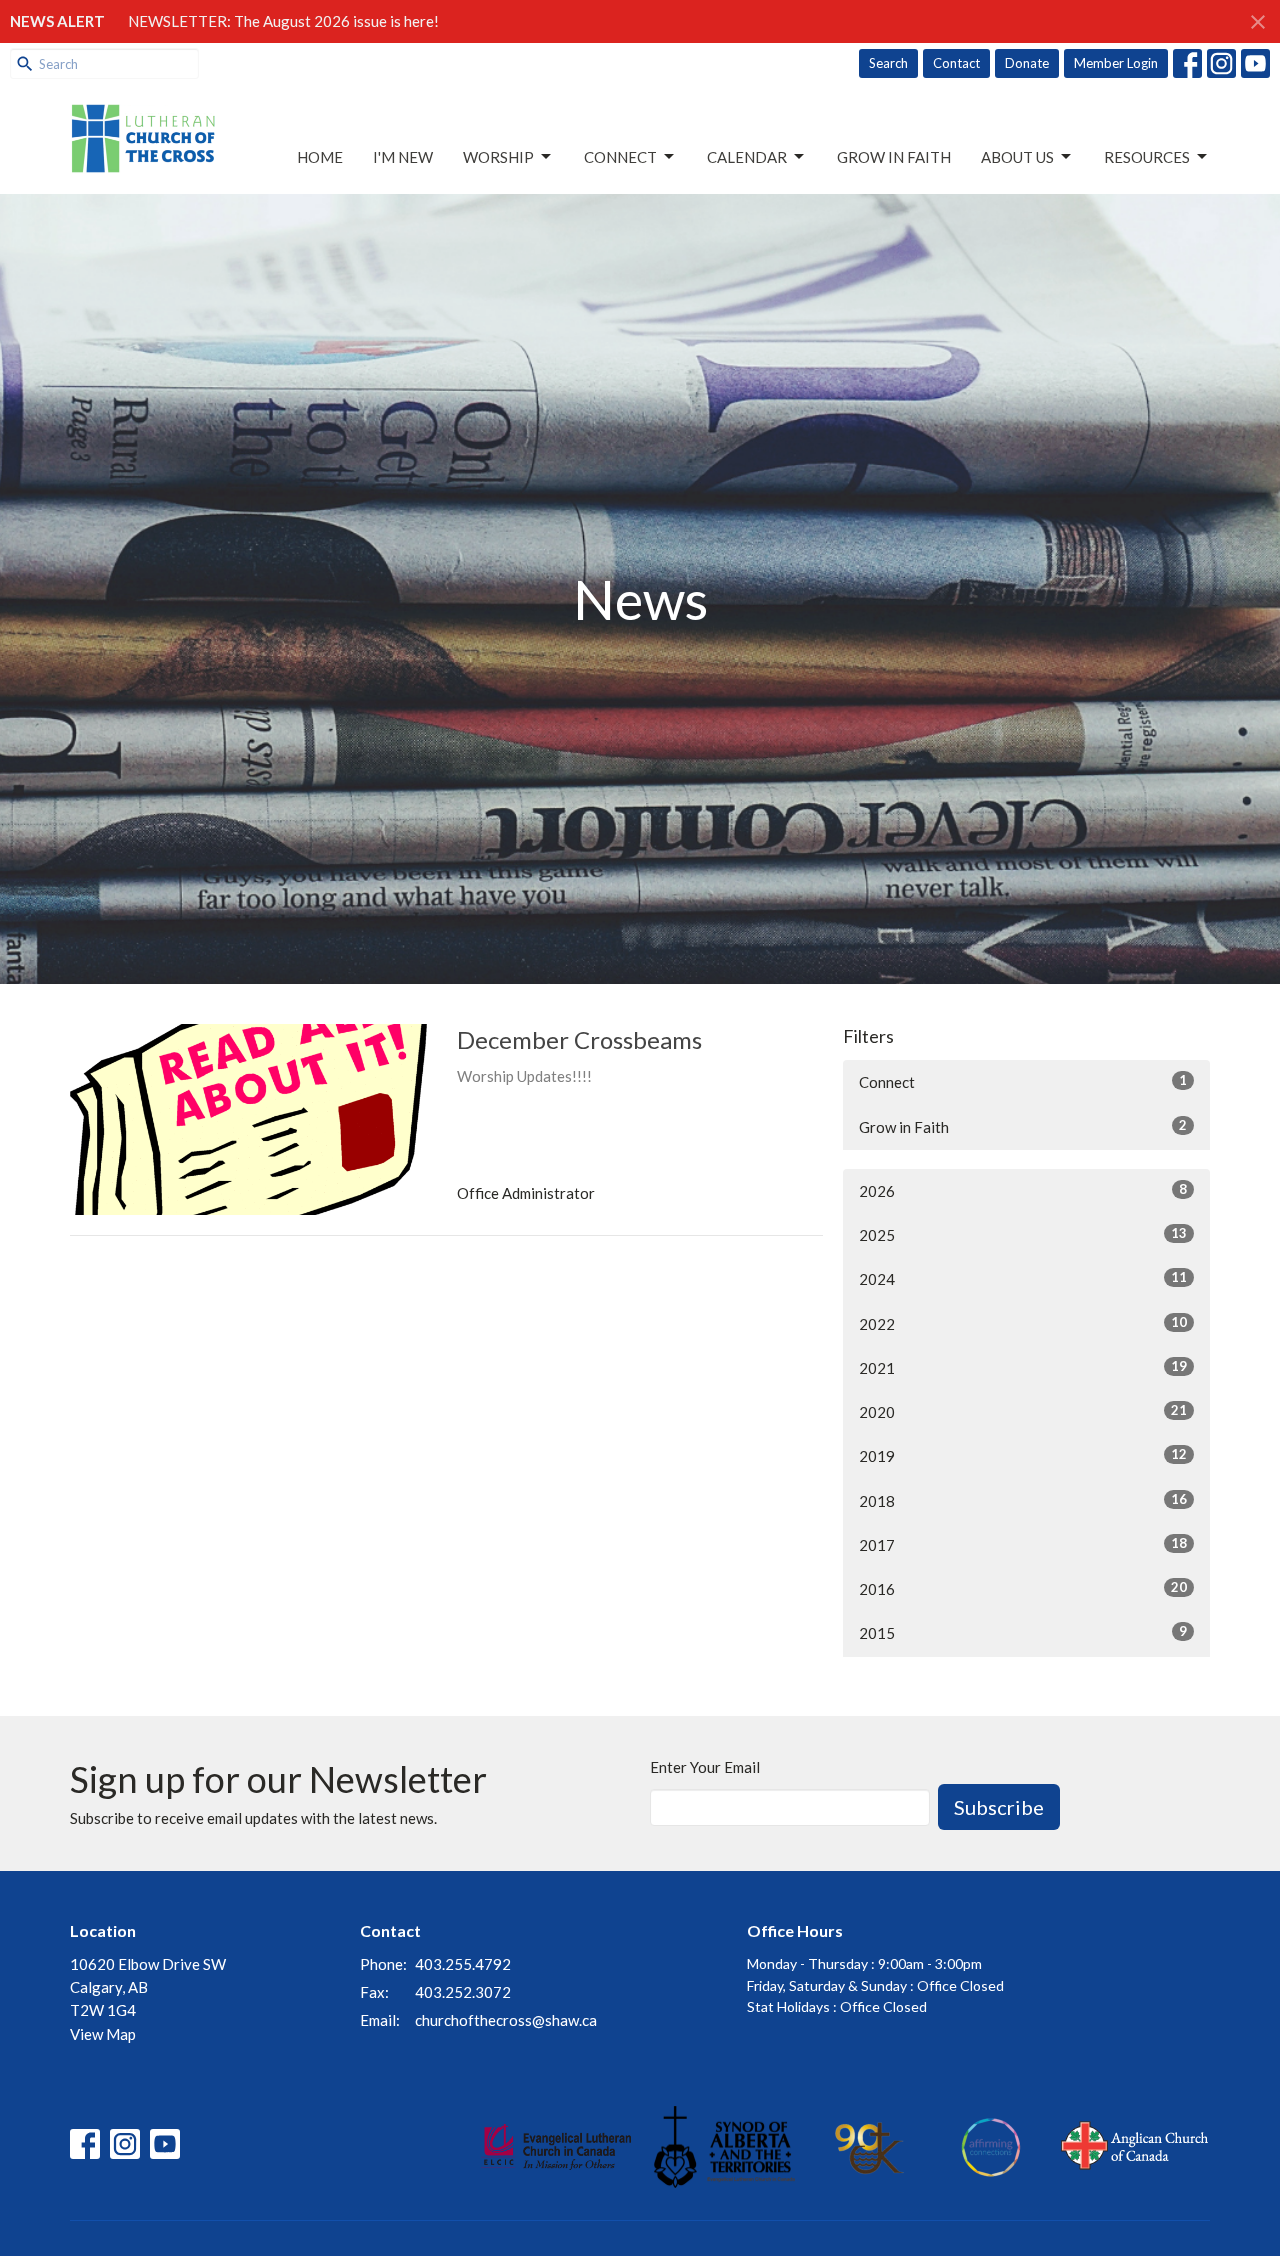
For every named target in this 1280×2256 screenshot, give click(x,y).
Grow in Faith (894, 157)
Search (888, 63)
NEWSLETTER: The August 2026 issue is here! (283, 21)
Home (320, 157)
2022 (1023, 1323)
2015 (1023, 1632)
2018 (1023, 1500)
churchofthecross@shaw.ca (506, 2020)
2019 (1023, 1455)
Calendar (747, 157)
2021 (1023, 1367)
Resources (1147, 157)
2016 (1023, 1588)
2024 (1023, 1278)
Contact (956, 63)
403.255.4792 (463, 1964)
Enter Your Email (705, 1767)
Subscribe (999, 1807)
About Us (1017, 157)
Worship (498, 157)
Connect (620, 157)
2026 (1023, 1190)
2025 (1023, 1234)
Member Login (1116, 63)
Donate (1027, 63)
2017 (1023, 1544)
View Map (103, 2034)
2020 (1023, 1411)
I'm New (403, 157)
